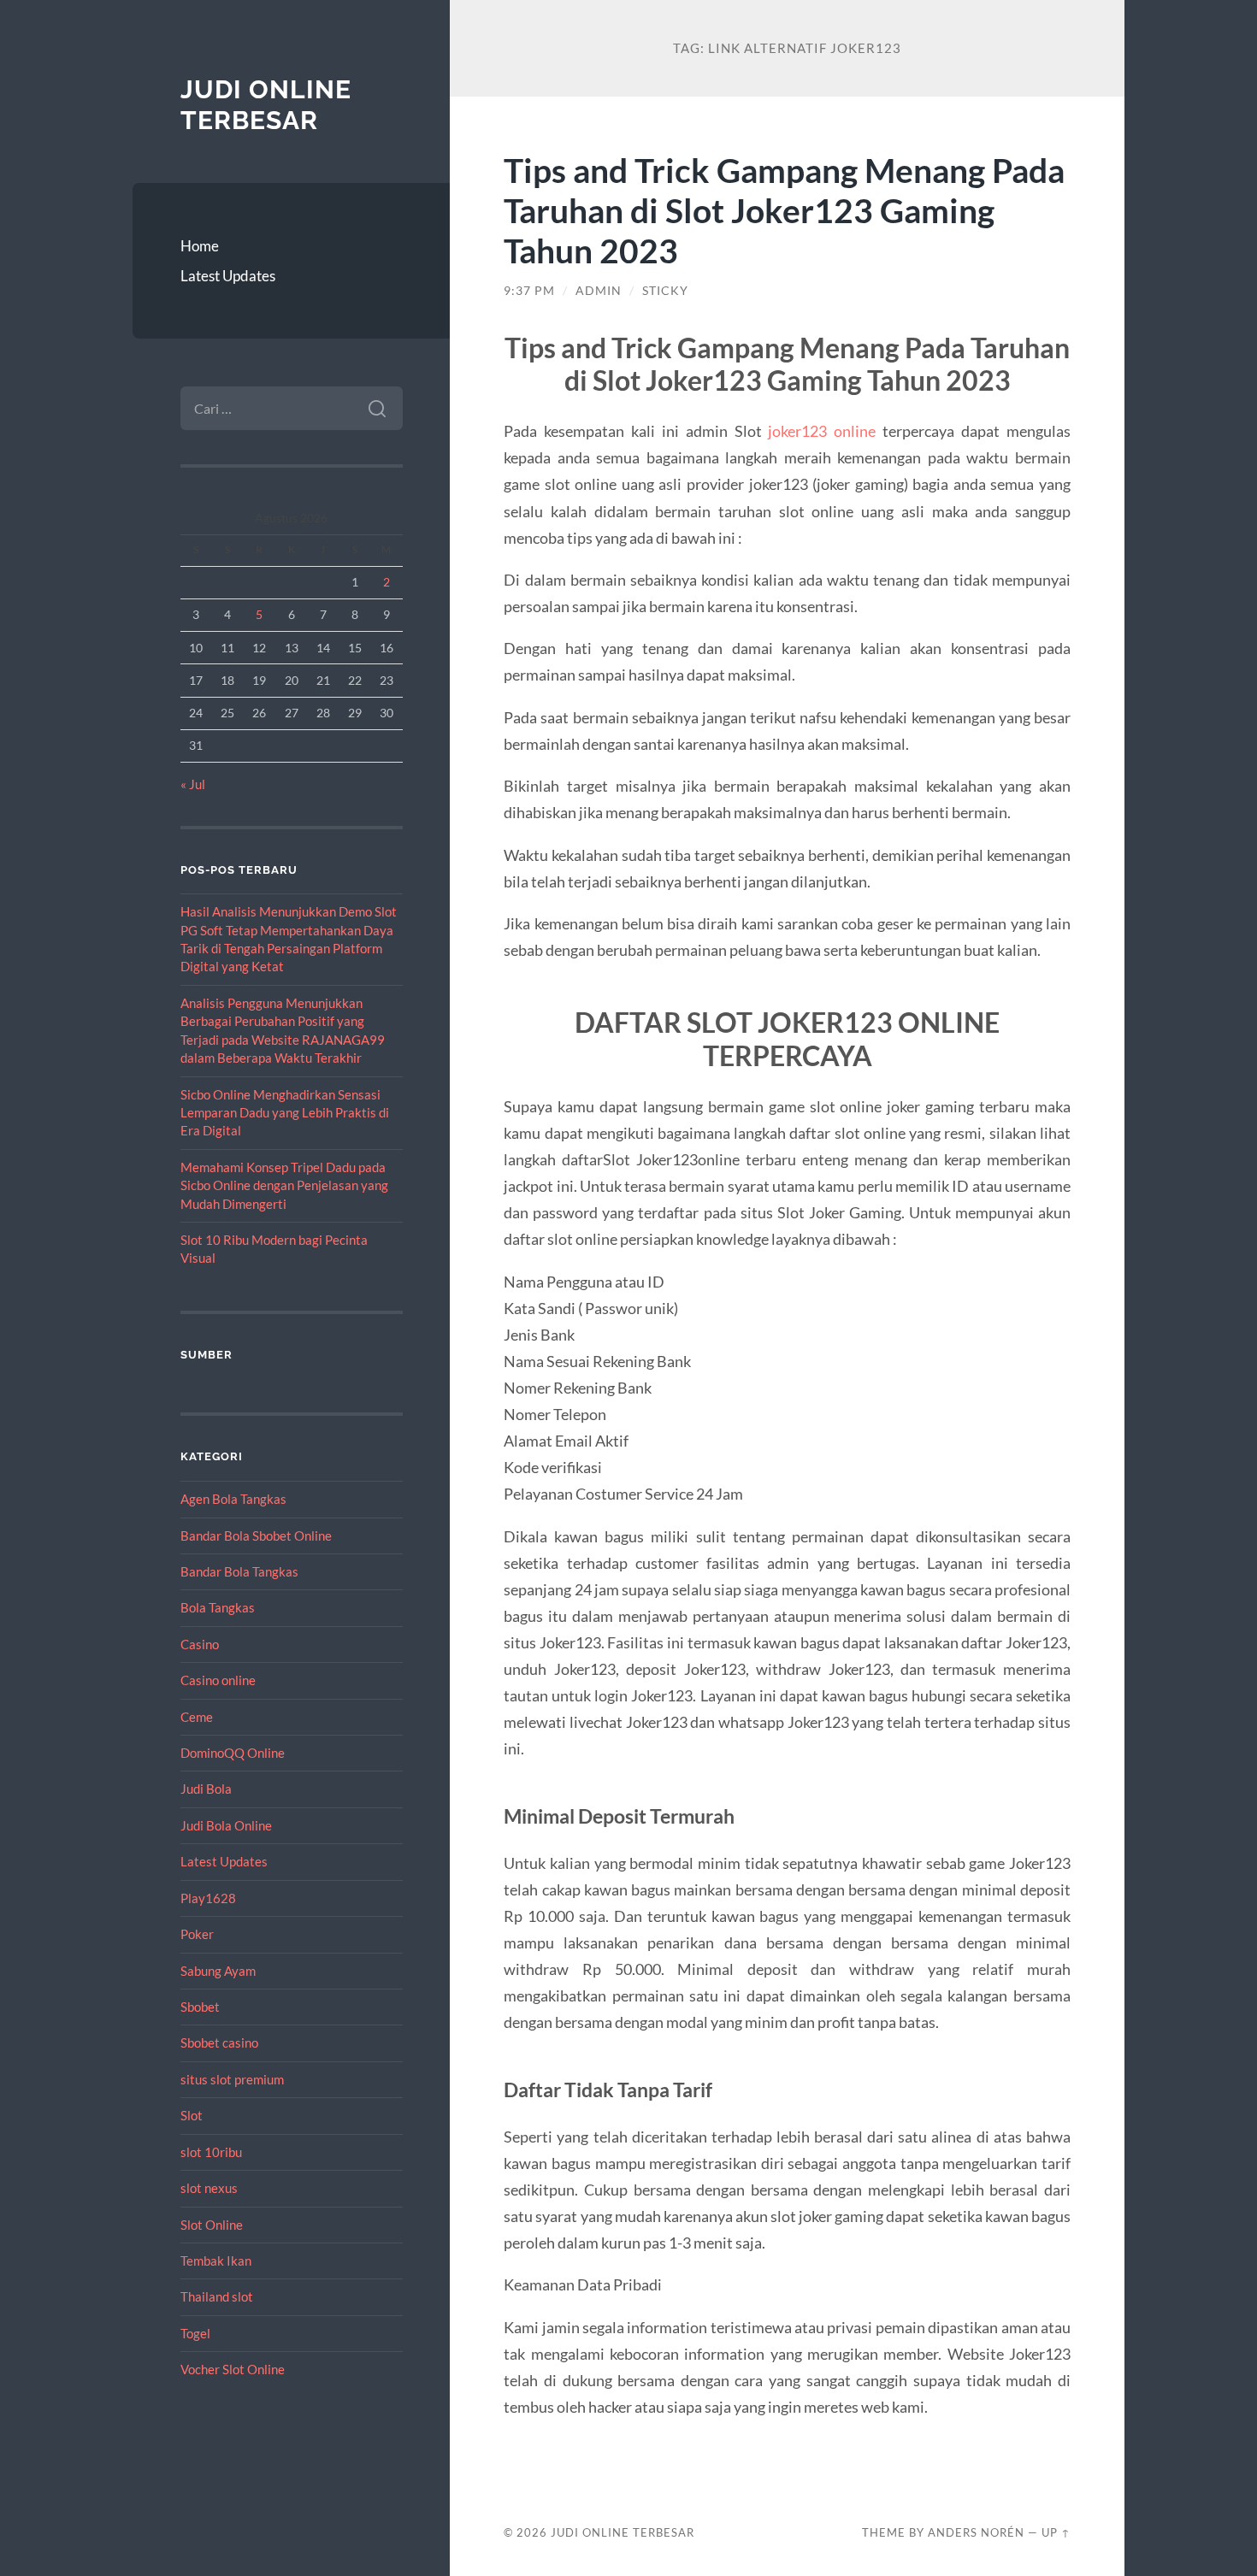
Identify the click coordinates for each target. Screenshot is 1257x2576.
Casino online (218, 1680)
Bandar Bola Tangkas (239, 1571)
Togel (195, 2333)
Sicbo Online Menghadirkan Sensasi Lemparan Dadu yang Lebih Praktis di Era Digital (285, 1113)
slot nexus (209, 2188)
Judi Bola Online (226, 1825)
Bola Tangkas (218, 1607)
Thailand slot (217, 2296)
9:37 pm (529, 291)
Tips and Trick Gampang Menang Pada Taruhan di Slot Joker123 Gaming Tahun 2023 (784, 210)
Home (200, 246)
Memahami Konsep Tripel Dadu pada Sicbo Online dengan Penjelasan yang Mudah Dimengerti (284, 1185)
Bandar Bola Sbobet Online (256, 1536)
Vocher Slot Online (233, 2369)
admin (599, 291)
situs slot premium (232, 2079)
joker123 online (822, 431)
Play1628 (208, 1898)
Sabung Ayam (218, 1971)
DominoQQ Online (233, 1753)
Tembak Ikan (216, 2261)
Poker (197, 1934)
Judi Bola (206, 1789)
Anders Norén (976, 2532)
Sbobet (200, 2007)
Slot (192, 2115)
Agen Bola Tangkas (233, 1499)
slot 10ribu (211, 2152)
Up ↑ (1056, 2532)
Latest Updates (228, 276)
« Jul (193, 784)
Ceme (197, 1717)
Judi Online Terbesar (266, 105)
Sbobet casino (219, 2043)
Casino (200, 1644)
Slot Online (212, 2225)
